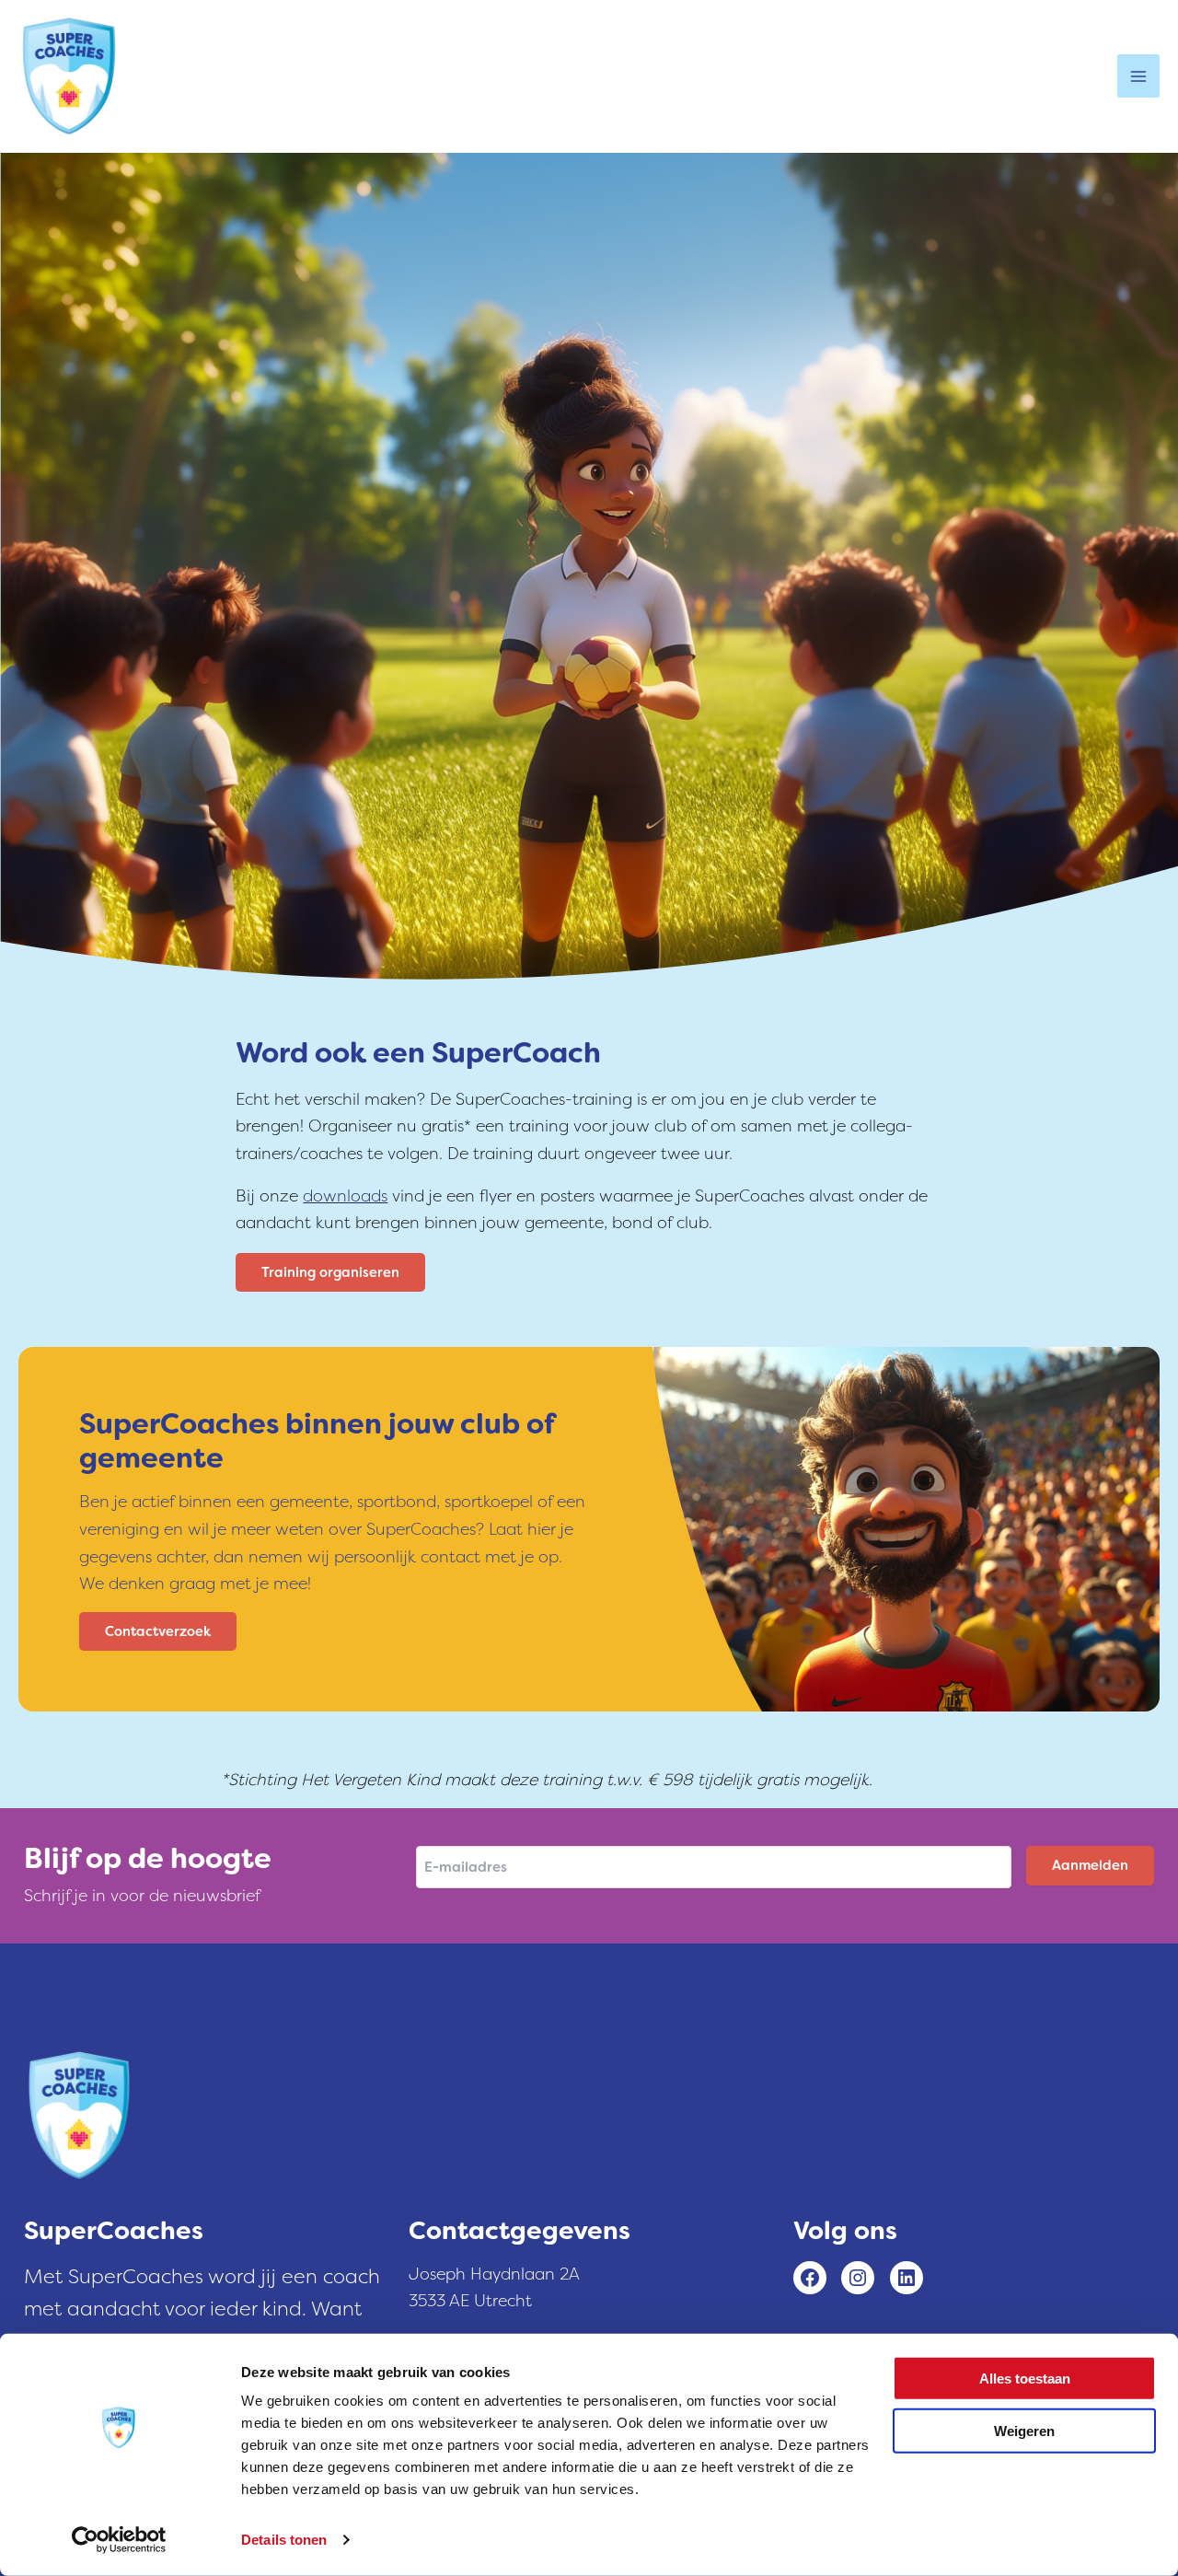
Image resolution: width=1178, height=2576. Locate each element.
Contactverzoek (158, 1631)
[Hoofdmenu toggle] (1138, 75)
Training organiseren (330, 1272)
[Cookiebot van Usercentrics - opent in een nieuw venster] (119, 2540)
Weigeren (1024, 2430)
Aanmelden (1090, 1865)
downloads (345, 1196)
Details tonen (284, 2540)
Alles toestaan (1025, 2379)
